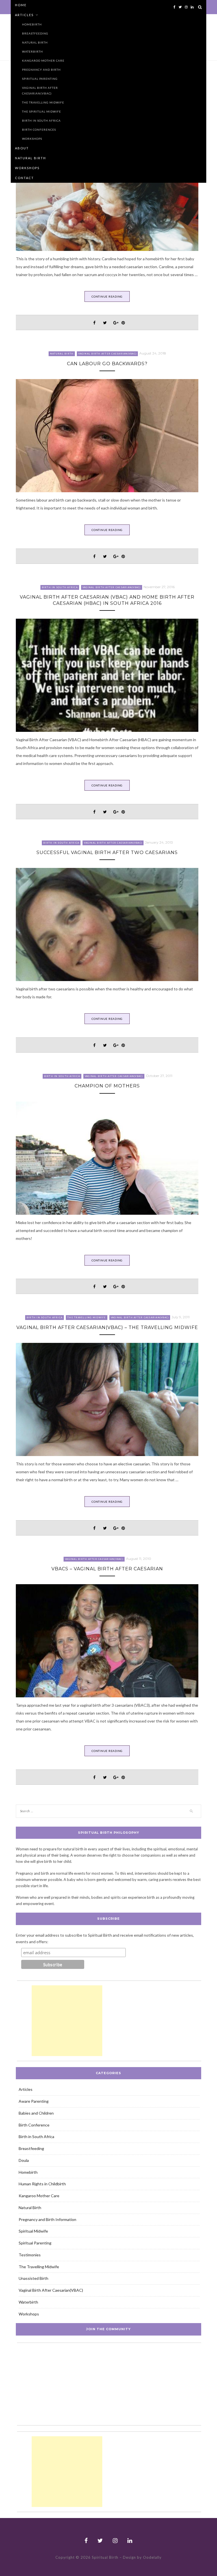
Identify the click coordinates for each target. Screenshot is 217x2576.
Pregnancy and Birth (41, 70)
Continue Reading (107, 296)
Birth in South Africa (41, 121)
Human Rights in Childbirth (42, 2184)
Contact (24, 178)
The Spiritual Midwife (42, 111)
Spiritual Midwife (33, 2231)
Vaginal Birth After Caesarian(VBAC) (40, 91)
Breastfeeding (35, 33)
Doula (24, 2160)
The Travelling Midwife (43, 102)
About (22, 148)
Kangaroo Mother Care (43, 61)
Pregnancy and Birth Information (47, 2219)
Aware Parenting (34, 2101)
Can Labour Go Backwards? (107, 364)
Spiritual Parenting (40, 79)
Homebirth (32, 24)
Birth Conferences (39, 130)
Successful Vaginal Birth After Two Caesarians (107, 852)
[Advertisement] (67, 2021)
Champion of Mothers (107, 1086)
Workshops (32, 139)
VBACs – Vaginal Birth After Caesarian (107, 1569)
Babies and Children (36, 2113)
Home (21, 5)
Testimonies (30, 2255)
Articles (24, 15)
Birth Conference (34, 2125)
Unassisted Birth (33, 2278)
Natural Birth (35, 42)
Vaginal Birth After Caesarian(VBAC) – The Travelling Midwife (107, 1327)
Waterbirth (32, 51)
